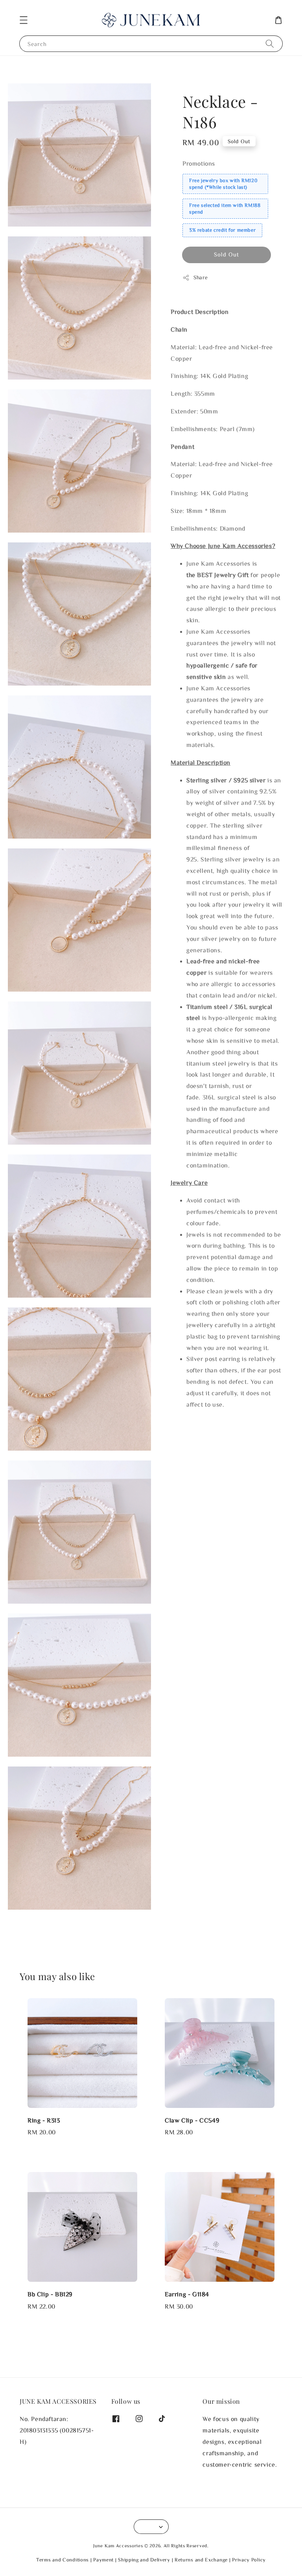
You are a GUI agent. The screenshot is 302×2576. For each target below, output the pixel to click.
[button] (24, 20)
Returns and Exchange (201, 2560)
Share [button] (201, 277)
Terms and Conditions (63, 2560)
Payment (103, 2560)
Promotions (199, 163)
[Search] (270, 43)
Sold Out (226, 254)
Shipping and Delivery (144, 2560)
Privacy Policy (249, 2560)
